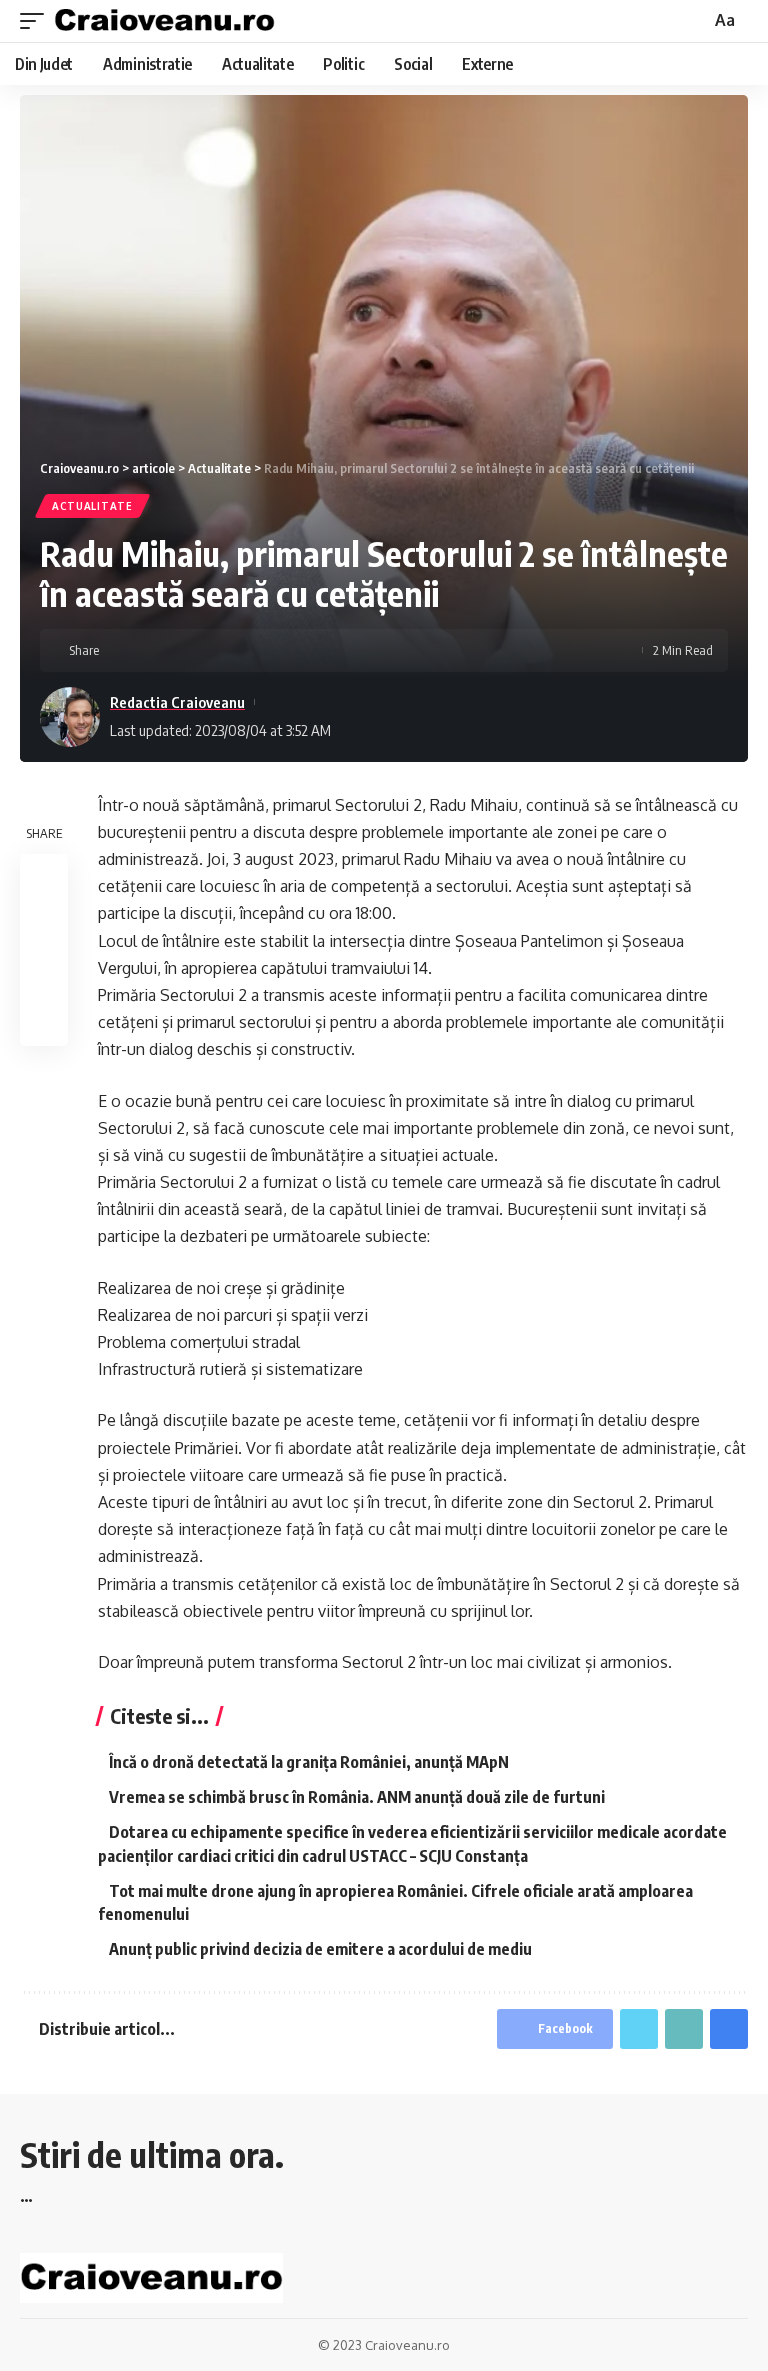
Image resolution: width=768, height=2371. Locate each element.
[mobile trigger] (37, 21)
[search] (693, 21)
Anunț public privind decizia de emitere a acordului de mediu (320, 1949)
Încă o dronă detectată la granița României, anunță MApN (309, 1762)
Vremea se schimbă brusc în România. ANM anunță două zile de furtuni (357, 1797)
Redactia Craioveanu (177, 702)
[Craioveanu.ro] (164, 21)
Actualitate (92, 506)
